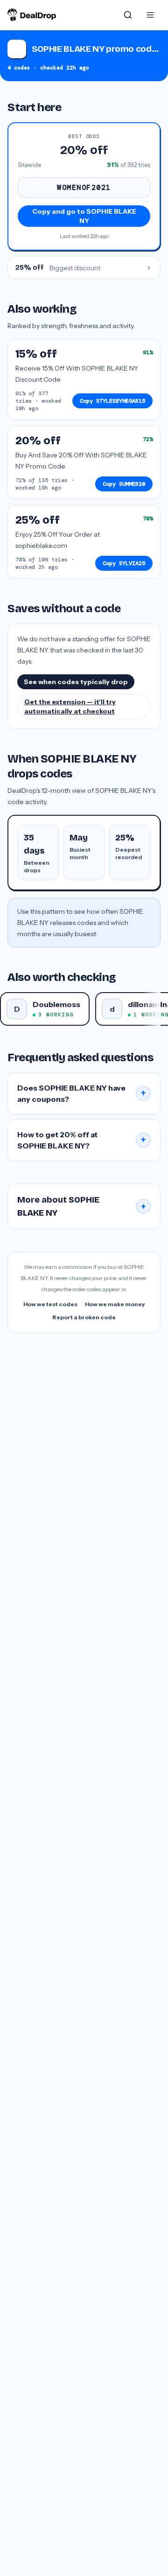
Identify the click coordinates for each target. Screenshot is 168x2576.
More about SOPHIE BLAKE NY (82, 1206)
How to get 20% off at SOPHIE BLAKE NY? (82, 1140)
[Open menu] (150, 15)
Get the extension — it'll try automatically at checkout (70, 707)
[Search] (128, 15)
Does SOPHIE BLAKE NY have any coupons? (82, 1093)
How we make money (115, 1304)
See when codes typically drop (76, 682)
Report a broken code (84, 1317)
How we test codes (50, 1304)
